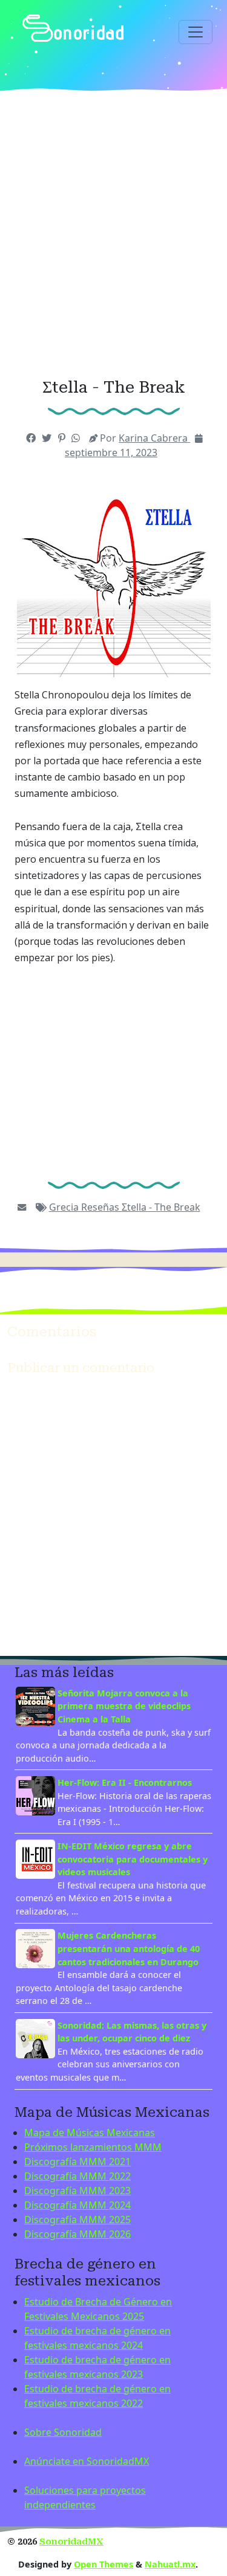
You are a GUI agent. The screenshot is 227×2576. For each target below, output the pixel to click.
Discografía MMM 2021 (77, 2162)
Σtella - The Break (161, 1207)
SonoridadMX (71, 2542)
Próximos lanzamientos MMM (93, 2147)
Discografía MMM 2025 (77, 2220)
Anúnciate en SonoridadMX (87, 2461)
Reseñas (101, 1207)
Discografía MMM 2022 (77, 2176)
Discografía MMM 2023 (77, 2191)
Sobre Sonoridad (63, 2432)
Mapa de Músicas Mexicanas (90, 2133)
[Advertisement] (113, 235)
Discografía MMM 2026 (77, 2234)
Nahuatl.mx (170, 2564)
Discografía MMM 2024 (77, 2205)
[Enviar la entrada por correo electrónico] (22, 1207)
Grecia (65, 1207)
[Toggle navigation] (196, 32)
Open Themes (104, 2564)
